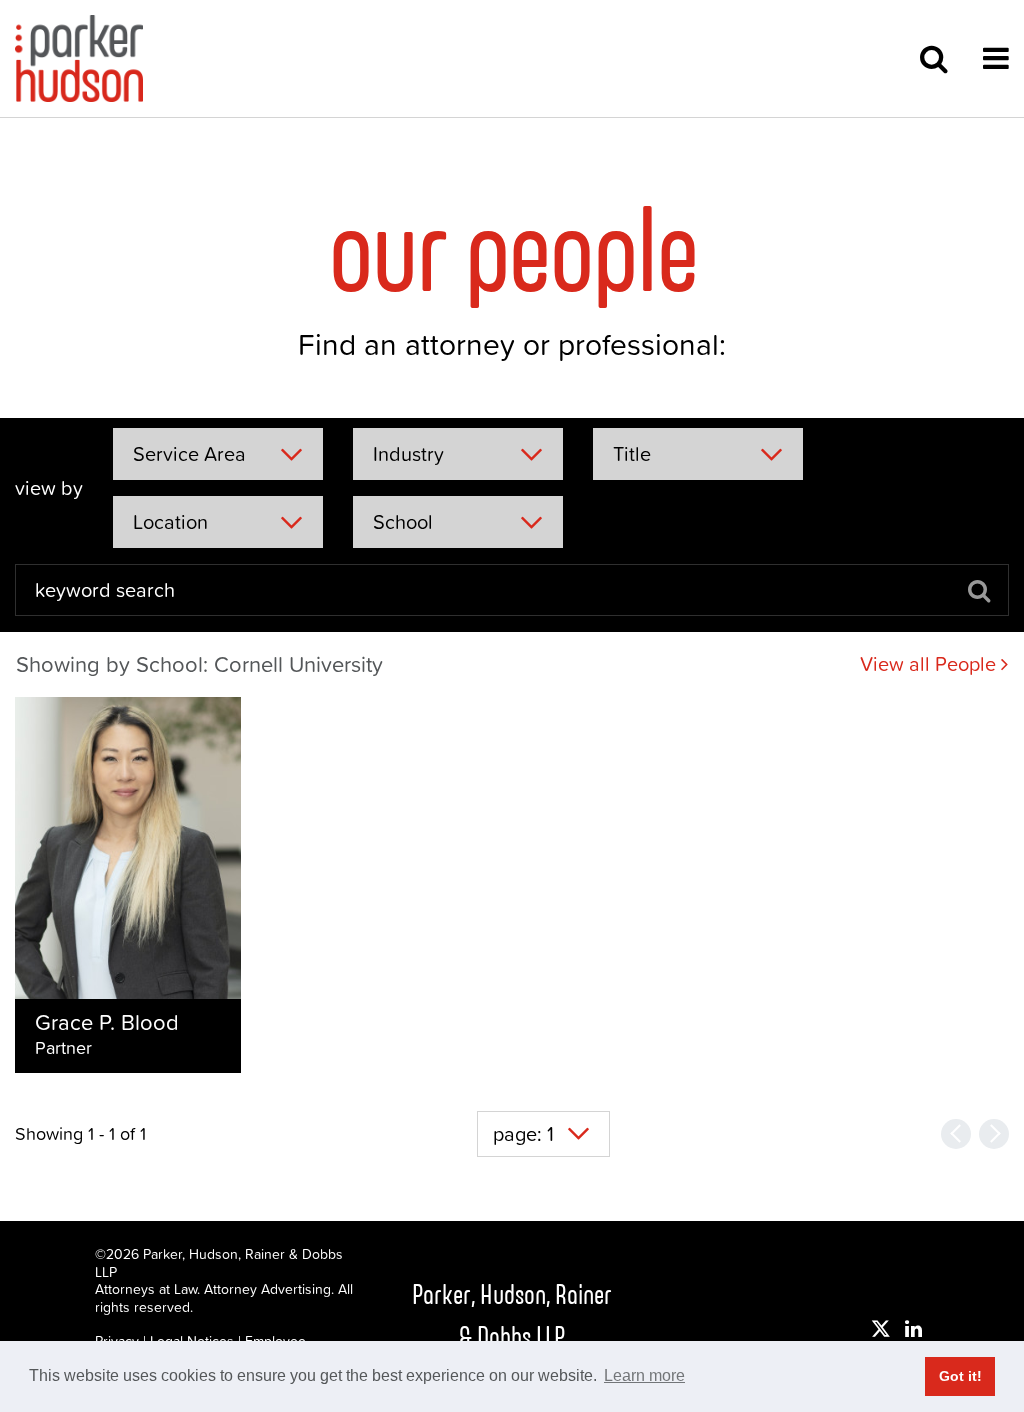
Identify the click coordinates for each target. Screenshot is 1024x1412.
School (403, 522)
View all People (930, 664)
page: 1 (523, 1134)
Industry (408, 454)
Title (632, 454)
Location (170, 522)
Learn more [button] (644, 1375)
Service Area (189, 454)
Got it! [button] (960, 1376)
